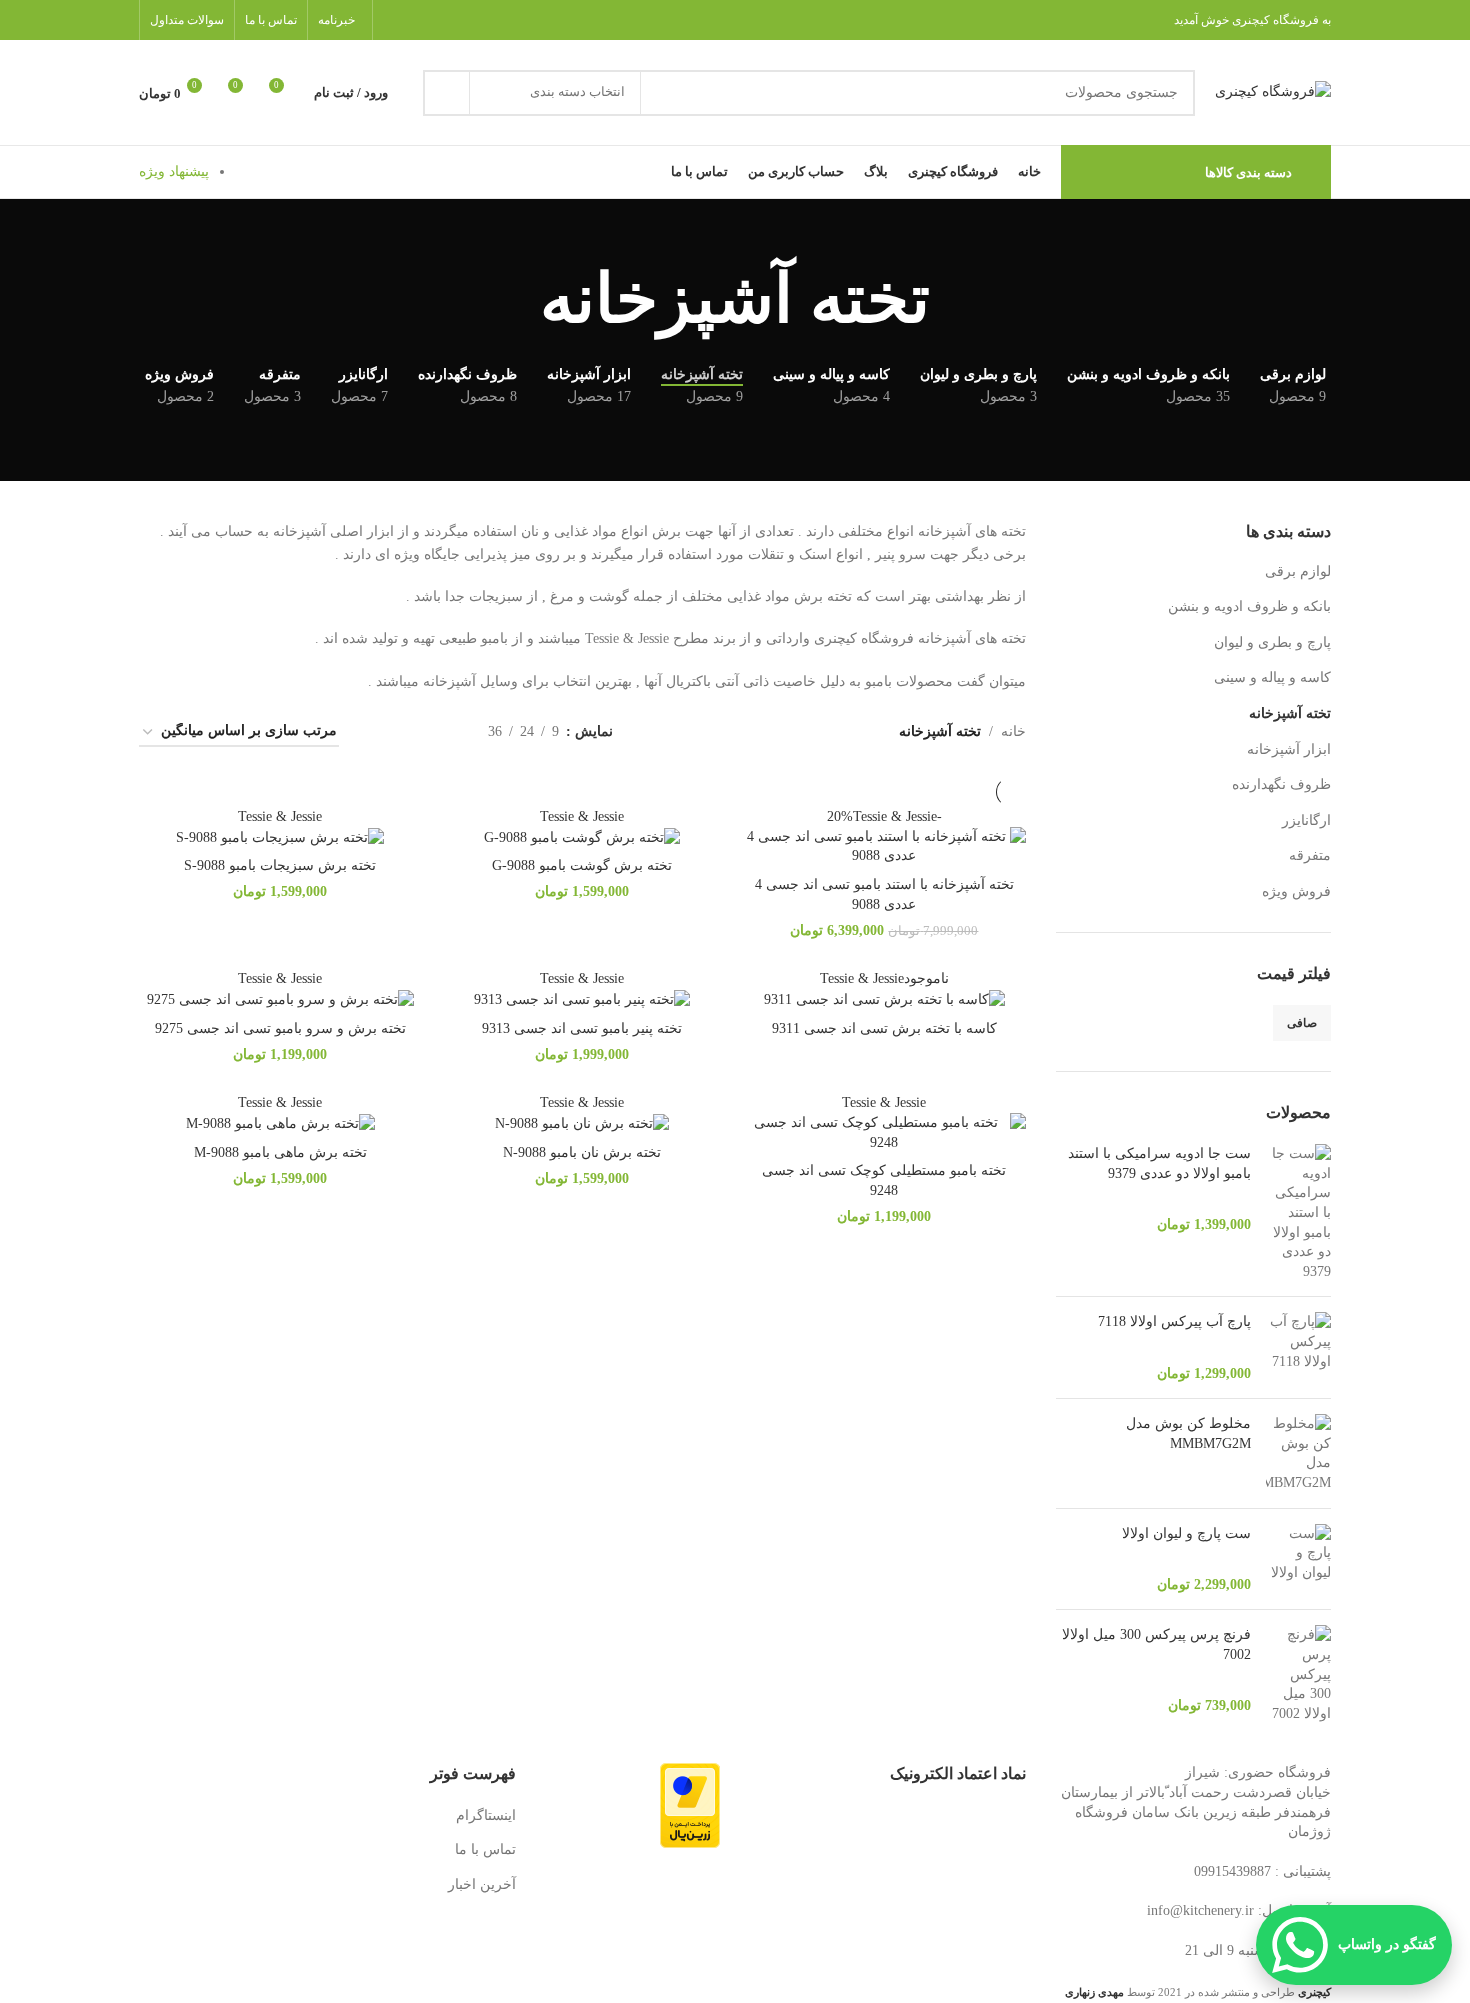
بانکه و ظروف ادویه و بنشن (1249, 606)
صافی (1302, 1023)
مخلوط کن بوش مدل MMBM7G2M (1188, 1433)
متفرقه (1310, 855)
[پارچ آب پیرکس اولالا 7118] (1298, 1347)
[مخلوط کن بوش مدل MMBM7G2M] (1298, 1453)
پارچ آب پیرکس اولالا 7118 (1174, 1321)
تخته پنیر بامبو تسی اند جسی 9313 (582, 1028)
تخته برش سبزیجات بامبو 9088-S (280, 865)
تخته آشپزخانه (1290, 713)
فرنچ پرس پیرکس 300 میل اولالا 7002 (1156, 1644)
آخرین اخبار (482, 1884)
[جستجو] (446, 93)
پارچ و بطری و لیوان (1272, 642)
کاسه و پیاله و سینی (1272, 677)
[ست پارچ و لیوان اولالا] (1298, 1559)
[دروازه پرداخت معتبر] (690, 1804)
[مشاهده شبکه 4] (378, 732)
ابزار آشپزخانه (1289, 749)
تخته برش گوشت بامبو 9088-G (582, 865)
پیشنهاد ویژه (174, 171)
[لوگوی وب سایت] (1273, 91)
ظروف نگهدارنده (1281, 784)
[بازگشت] (955, 300)
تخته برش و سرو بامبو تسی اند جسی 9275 (280, 1028)
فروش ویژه (1296, 891)
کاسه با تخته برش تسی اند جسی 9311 (884, 1028)
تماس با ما (485, 1849)
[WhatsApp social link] (395, 19)
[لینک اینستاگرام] (420, 19)
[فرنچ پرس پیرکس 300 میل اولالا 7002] (1298, 1674)
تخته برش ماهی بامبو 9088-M (280, 1152)
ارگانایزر (1306, 820)
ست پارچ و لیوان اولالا (1186, 1533)
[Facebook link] (446, 19)
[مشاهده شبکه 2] (441, 732)
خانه (1013, 731)
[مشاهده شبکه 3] (410, 732)
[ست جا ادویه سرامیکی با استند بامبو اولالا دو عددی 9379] (1298, 1212)
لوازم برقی (1298, 571)
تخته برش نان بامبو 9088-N (582, 1152)
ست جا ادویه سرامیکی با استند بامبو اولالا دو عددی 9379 (1159, 1163)
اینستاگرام (486, 1815)
